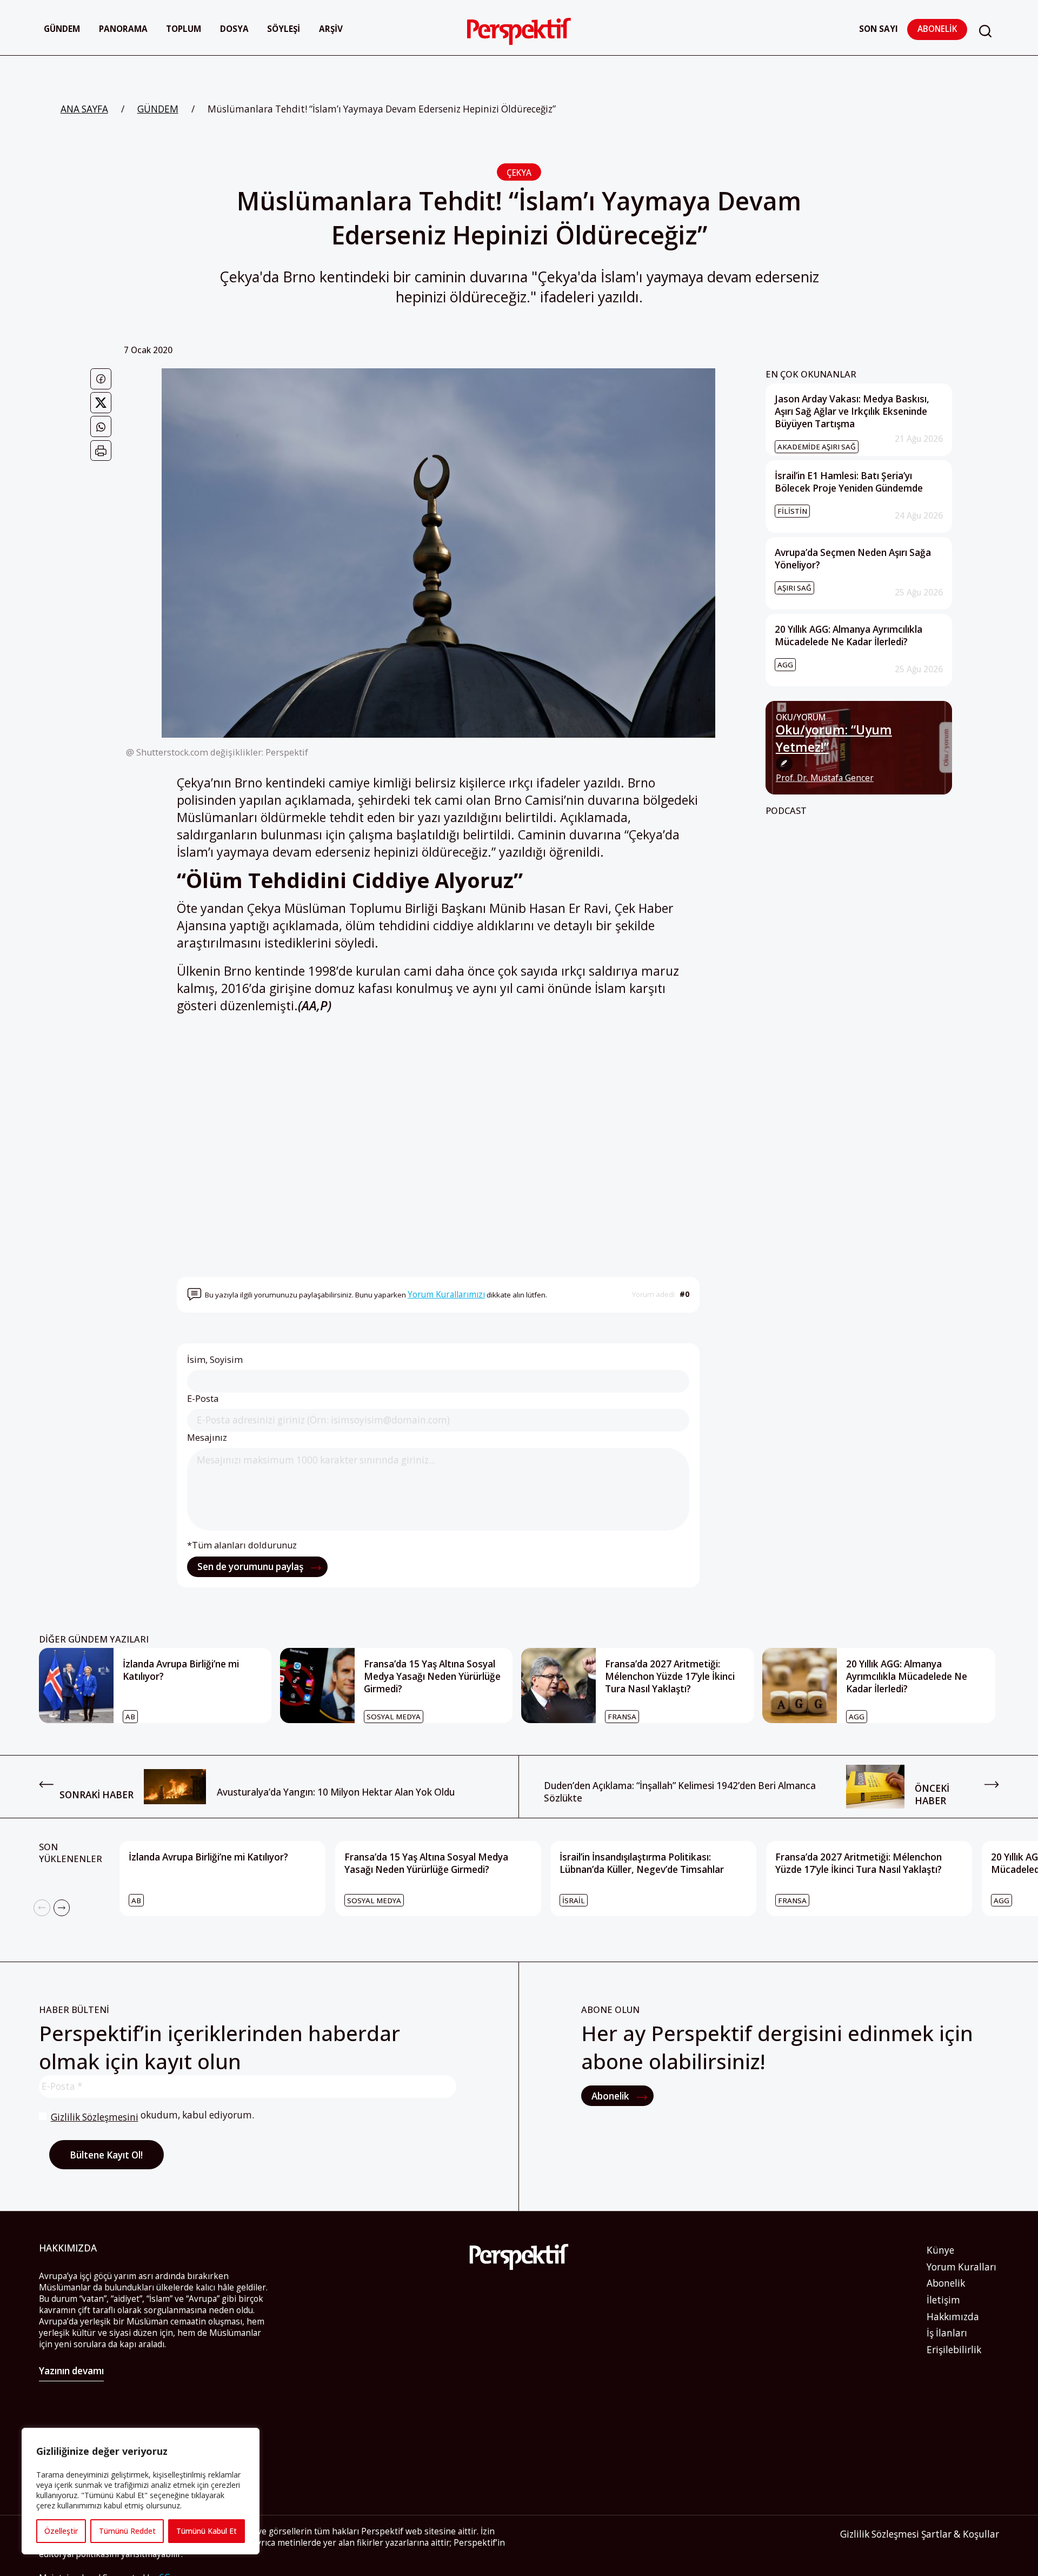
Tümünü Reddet (127, 2531)
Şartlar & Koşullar (960, 2534)
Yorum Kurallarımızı (446, 1294)
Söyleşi (284, 29)
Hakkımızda (953, 2317)
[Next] (62, 1908)
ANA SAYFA (84, 109)
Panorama (123, 29)
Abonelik (937, 29)
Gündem (62, 29)
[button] (985, 31)
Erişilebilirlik (954, 2350)
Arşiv (331, 29)
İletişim (943, 2300)
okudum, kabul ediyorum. (152, 2116)
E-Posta (203, 1399)
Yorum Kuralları (962, 2267)
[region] (141, 2491)
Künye (940, 2250)
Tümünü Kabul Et (207, 2531)
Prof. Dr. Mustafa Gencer (825, 778)
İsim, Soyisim (215, 1360)
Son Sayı (879, 29)
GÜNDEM (158, 109)
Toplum (184, 29)
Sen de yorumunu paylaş (251, 1567)
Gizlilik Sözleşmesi (880, 2534)
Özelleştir (61, 2531)
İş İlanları (947, 2333)
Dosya (234, 29)
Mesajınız (207, 1438)
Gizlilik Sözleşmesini (95, 2117)
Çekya (519, 173)
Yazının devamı (71, 2371)
